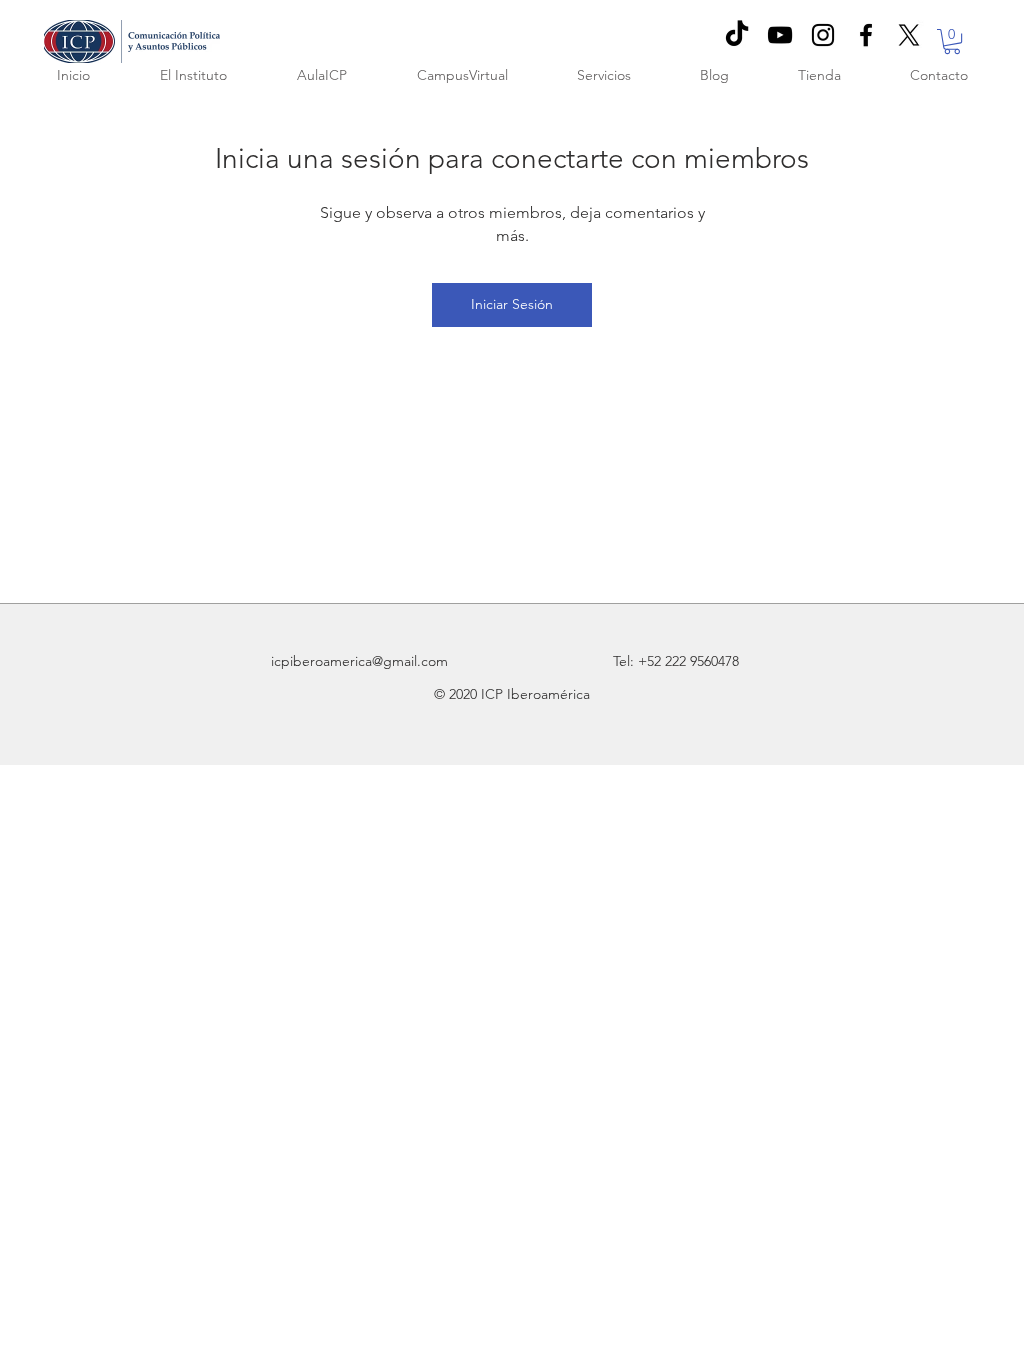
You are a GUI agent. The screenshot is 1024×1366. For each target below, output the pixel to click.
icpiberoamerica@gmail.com (359, 661)
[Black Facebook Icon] (866, 35)
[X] (909, 35)
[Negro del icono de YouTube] (780, 35)
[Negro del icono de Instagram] (823, 35)
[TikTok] (737, 35)
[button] (952, 41)
